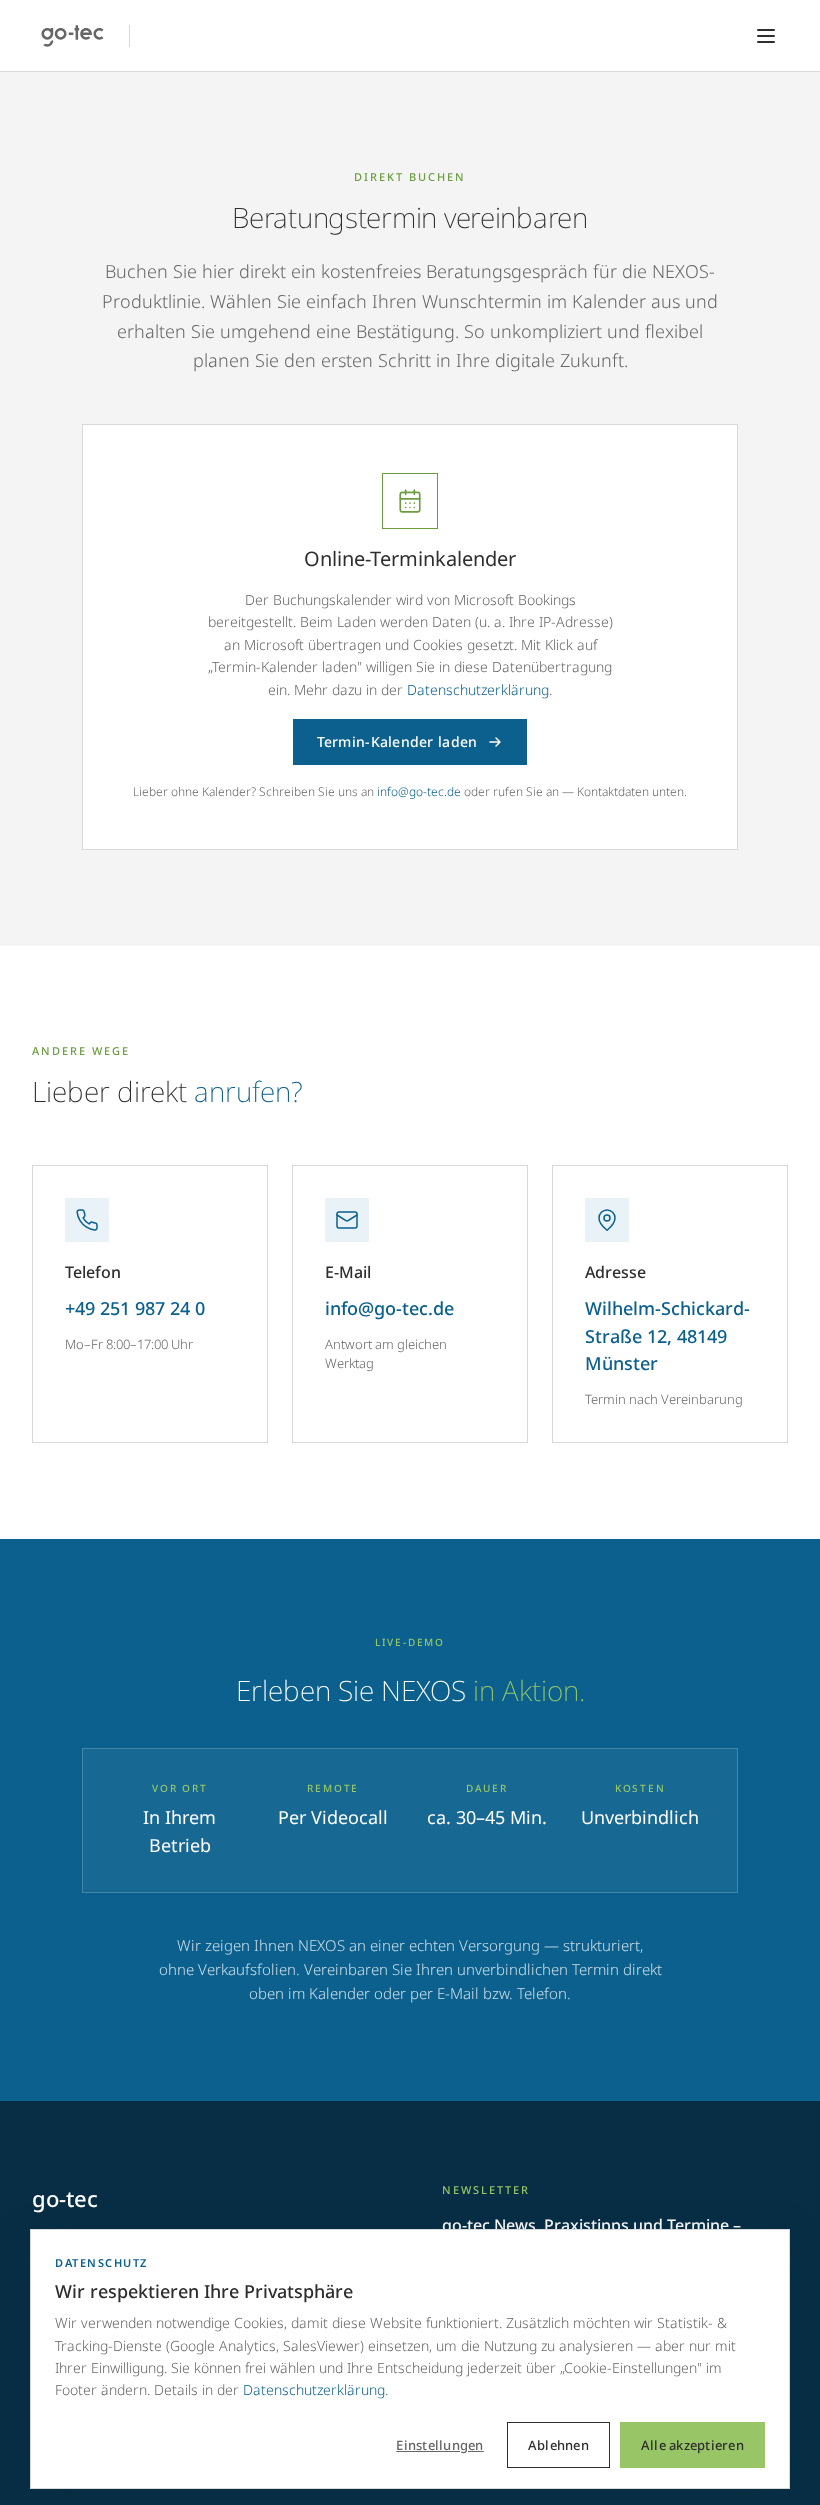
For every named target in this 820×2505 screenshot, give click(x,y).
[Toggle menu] (766, 36)
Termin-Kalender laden (397, 741)
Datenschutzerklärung (478, 689)
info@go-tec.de (419, 791)
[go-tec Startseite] (72, 36)
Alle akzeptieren (692, 2445)
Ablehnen (558, 2445)
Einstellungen (439, 2445)
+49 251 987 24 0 (135, 1308)
